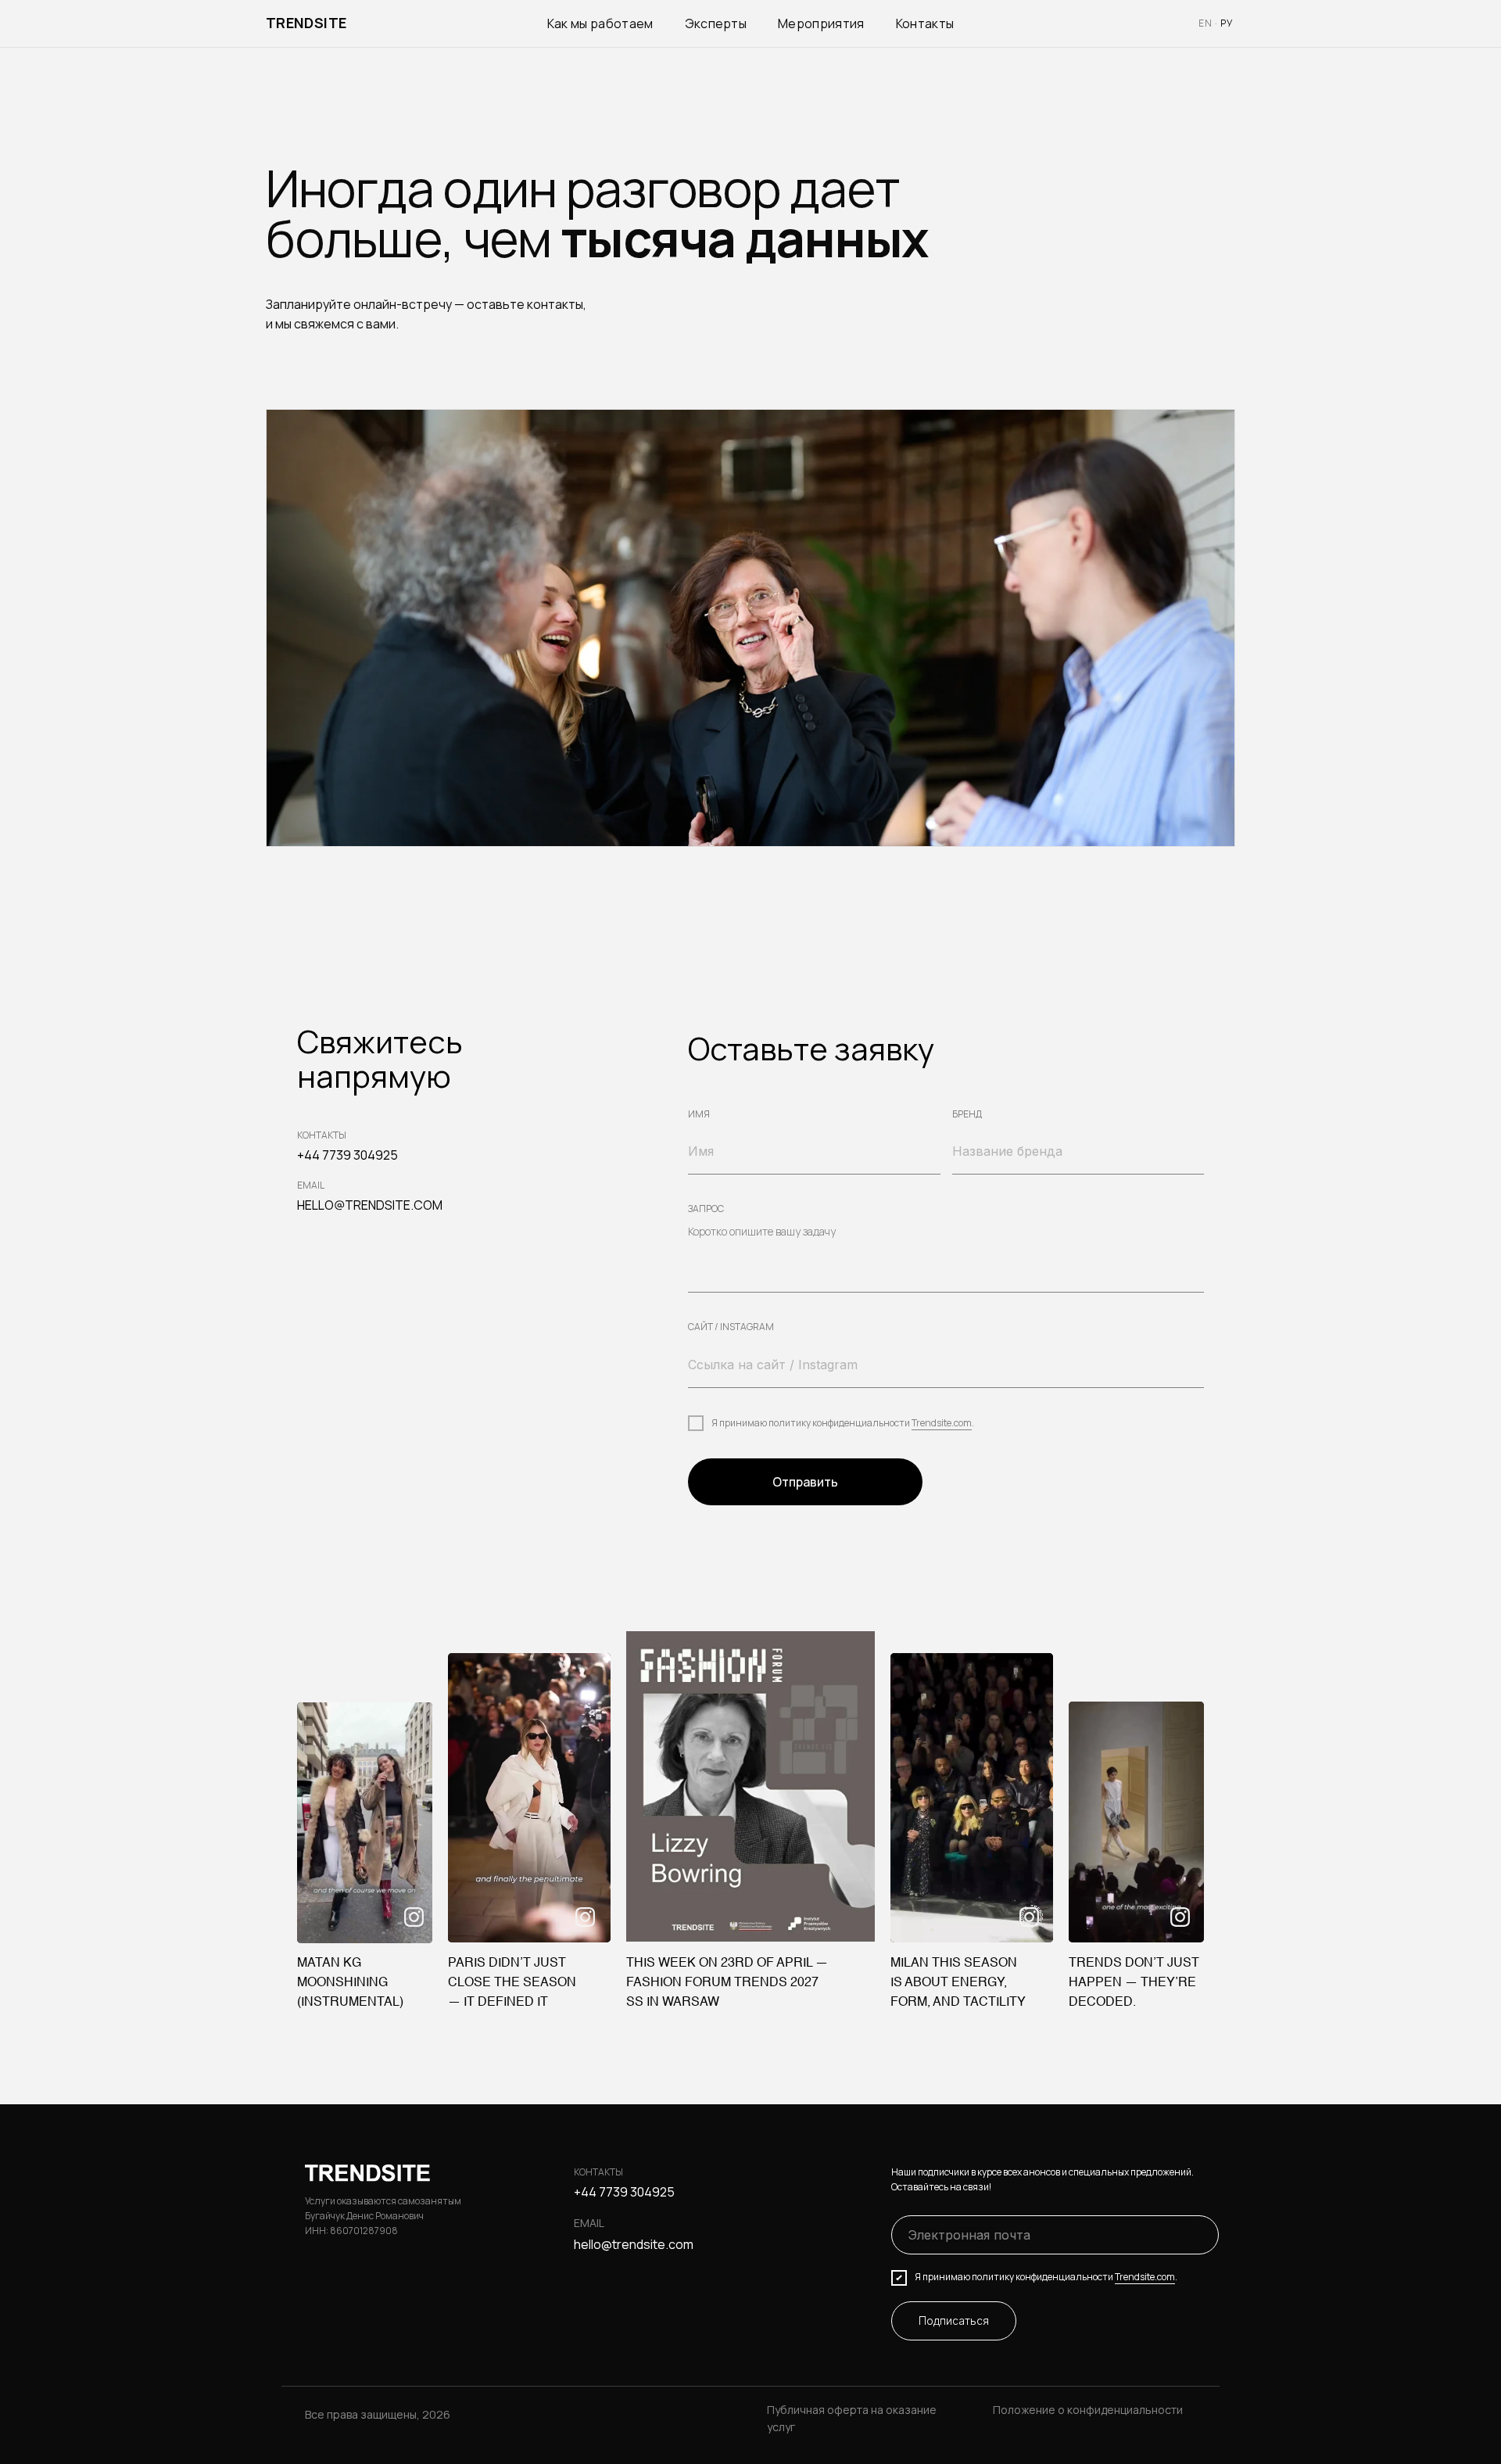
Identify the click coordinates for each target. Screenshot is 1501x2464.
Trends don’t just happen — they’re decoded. (1134, 1983)
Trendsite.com (942, 1423)
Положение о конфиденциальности (1088, 2410)
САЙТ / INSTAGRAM (731, 1327)
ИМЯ (699, 1114)
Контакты (925, 23)
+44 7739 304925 (347, 1155)
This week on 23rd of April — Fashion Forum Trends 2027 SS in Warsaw (727, 1983)
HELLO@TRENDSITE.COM (370, 1205)
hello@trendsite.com (634, 2244)
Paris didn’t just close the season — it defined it (512, 1983)
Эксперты (716, 23)
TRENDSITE (306, 23)
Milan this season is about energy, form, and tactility (958, 1983)
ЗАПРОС (706, 1209)
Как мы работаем (600, 23)
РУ (1227, 23)
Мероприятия (821, 23)
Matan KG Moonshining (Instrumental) (350, 1983)
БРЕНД (967, 1114)
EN (1205, 23)
